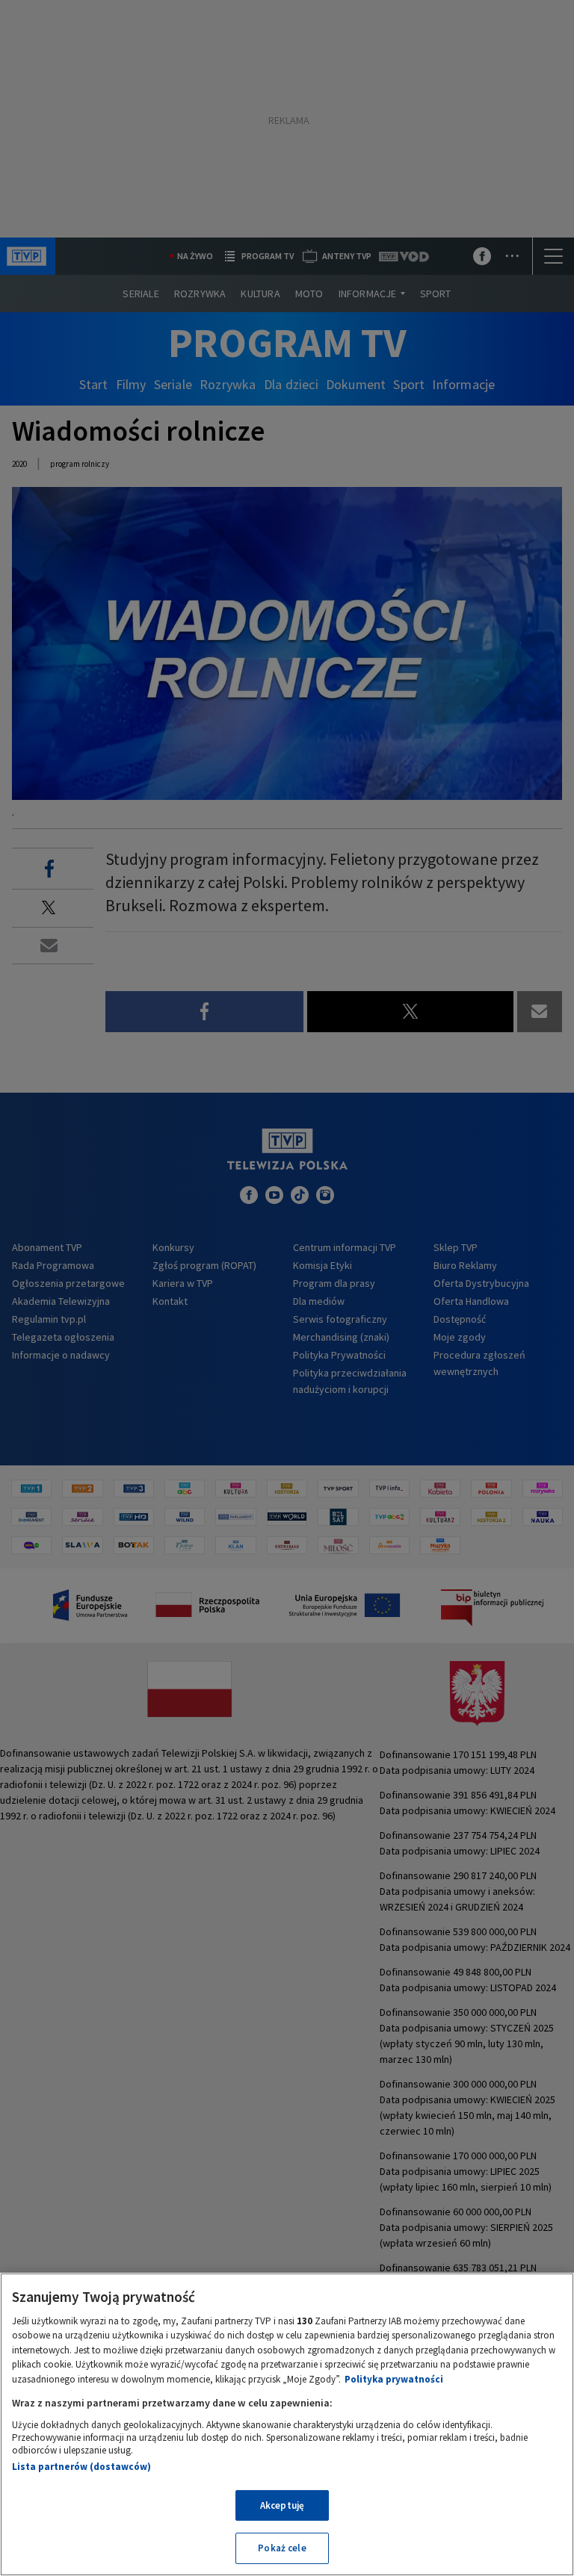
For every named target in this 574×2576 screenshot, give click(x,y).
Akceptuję (282, 2505)
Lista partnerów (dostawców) (81, 2467)
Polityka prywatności (394, 2379)
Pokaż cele (282, 2548)
